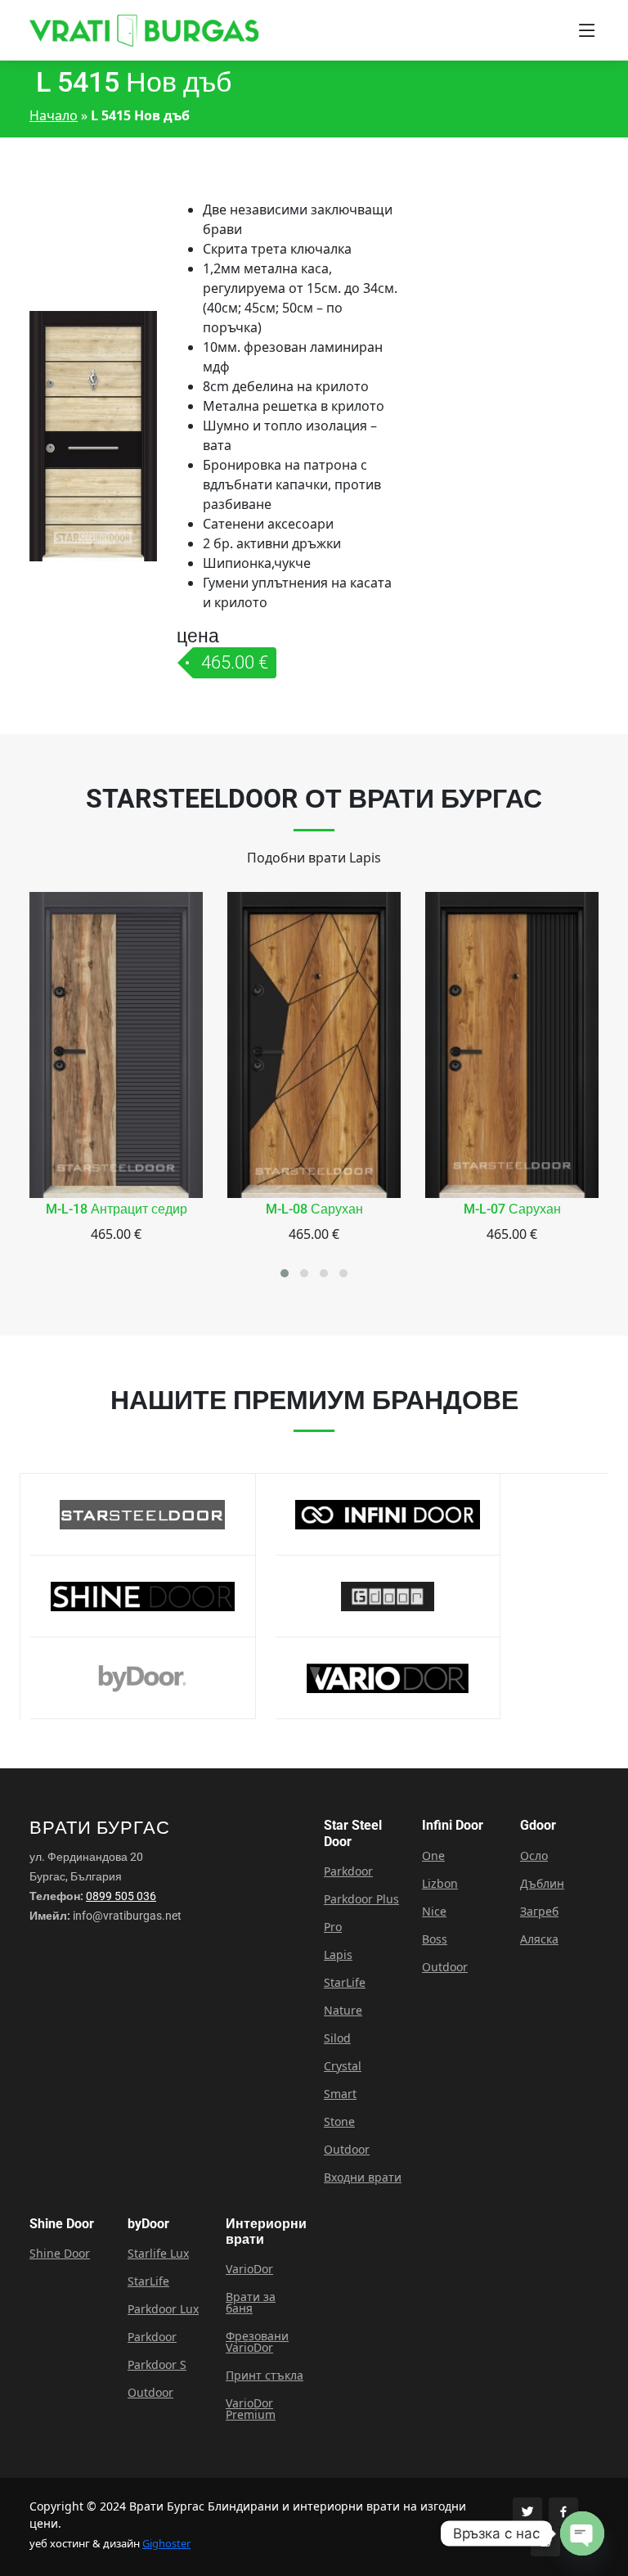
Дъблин (542, 1884)
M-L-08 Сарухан (314, 1209)
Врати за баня (251, 2303)
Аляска (539, 1939)
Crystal (343, 2066)
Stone (339, 2122)
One (433, 1856)
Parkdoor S (157, 2365)
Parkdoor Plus (361, 1899)
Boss (435, 1939)
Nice (434, 1912)
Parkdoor (348, 1871)
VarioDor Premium (251, 2409)
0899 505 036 (121, 1896)
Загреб (539, 1912)
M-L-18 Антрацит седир (117, 1209)
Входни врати (363, 2177)
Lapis (338, 1955)
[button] (285, 1273)
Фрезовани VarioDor (257, 2342)
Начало (54, 115)
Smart (340, 2094)
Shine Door (60, 2254)
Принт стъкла (265, 2376)
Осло (534, 1856)
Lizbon (440, 1884)
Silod (337, 2038)
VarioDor (249, 2269)
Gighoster (166, 2543)
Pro (333, 1927)
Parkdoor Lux (163, 2309)
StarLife (345, 1983)
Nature (343, 2011)
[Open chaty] (582, 2533)
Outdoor (347, 2150)
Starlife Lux (158, 2254)
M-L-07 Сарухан (512, 1209)
